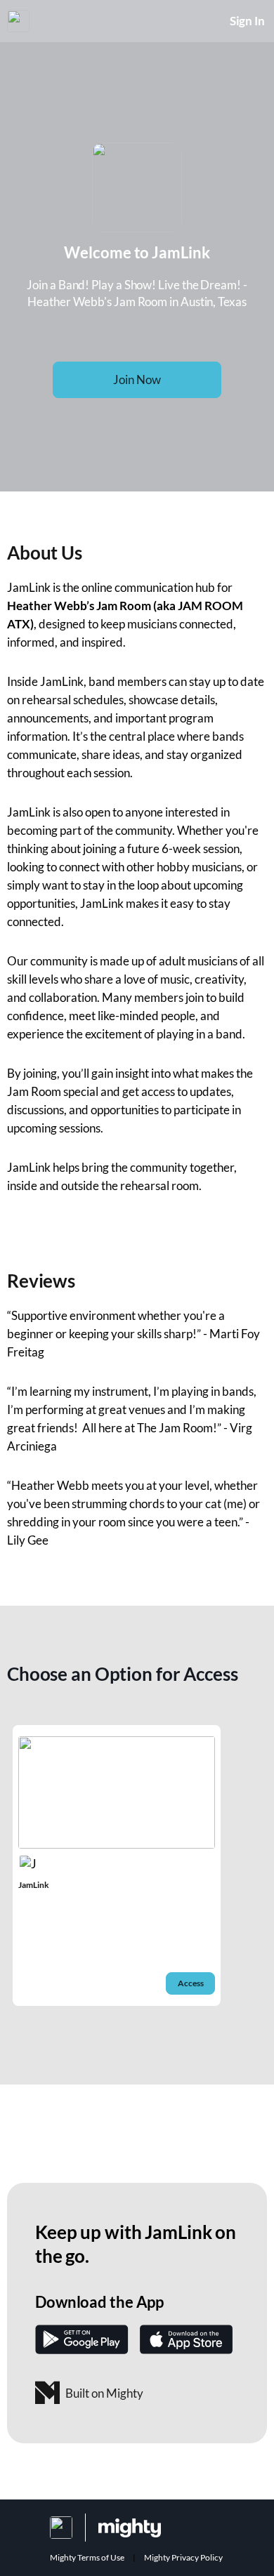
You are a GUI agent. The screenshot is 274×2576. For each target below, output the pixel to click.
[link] (117, 1865)
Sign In (247, 21)
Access (191, 1983)
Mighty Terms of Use (87, 2557)
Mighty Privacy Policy (183, 2557)
